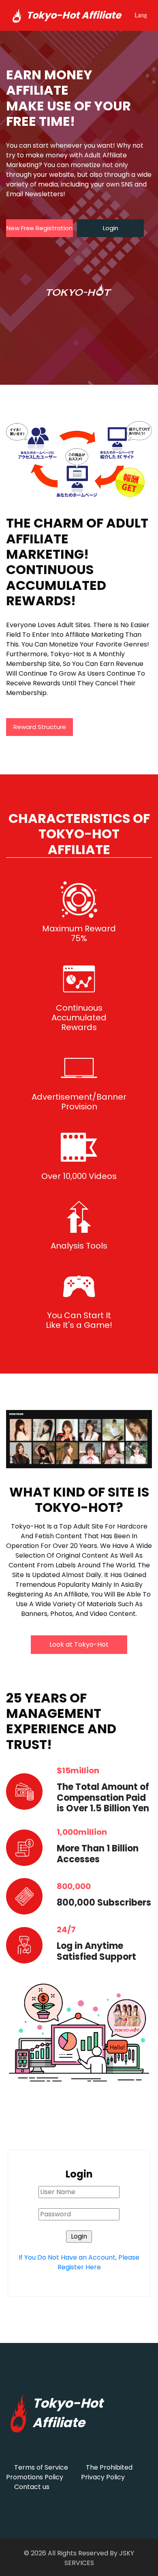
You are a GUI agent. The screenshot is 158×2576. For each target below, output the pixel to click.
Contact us (32, 2487)
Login (111, 228)
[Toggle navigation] (141, 15)
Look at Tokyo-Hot (79, 1644)
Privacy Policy (103, 2477)
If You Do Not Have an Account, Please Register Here (79, 2262)
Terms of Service (41, 2467)
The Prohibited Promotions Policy (69, 2472)
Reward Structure (40, 727)
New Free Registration (39, 228)
